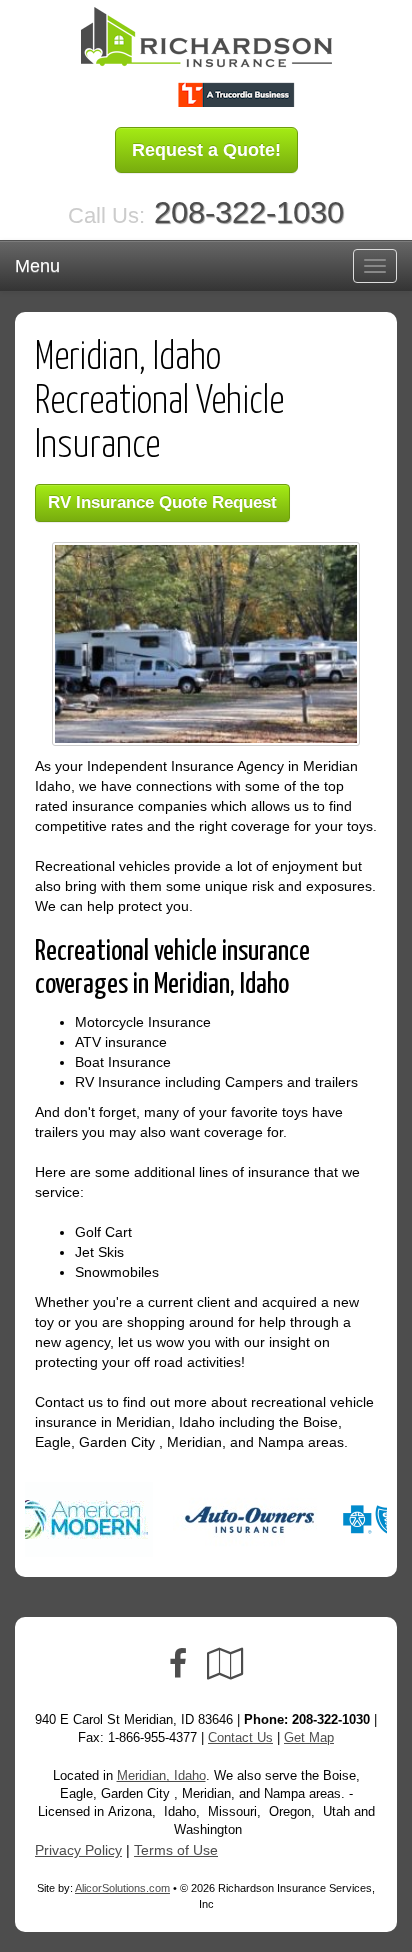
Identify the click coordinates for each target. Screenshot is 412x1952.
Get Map (309, 1738)
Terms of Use (176, 1850)
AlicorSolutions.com (122, 1888)
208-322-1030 (249, 212)
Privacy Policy (78, 1850)
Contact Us (240, 1738)
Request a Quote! (206, 150)
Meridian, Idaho (161, 1776)
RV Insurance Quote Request (162, 502)
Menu (37, 266)
